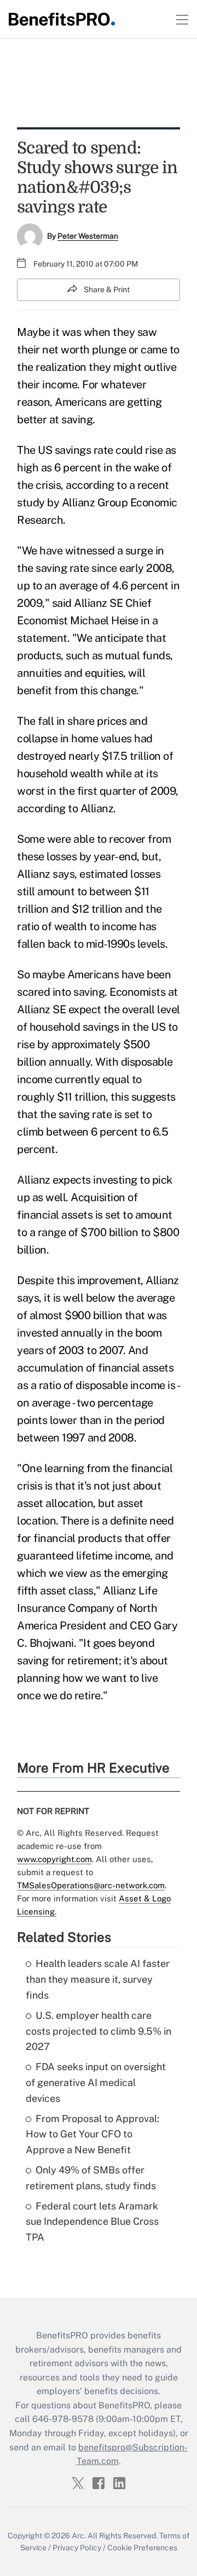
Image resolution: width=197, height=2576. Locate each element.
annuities (39, 673)
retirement (93, 1661)
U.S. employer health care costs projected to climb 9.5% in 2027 (99, 2031)
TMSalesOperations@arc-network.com (91, 1885)
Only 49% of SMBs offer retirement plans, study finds (91, 2178)
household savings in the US (98, 1027)
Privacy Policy (77, 2548)
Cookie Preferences (142, 2548)
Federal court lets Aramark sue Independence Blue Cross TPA (92, 2222)
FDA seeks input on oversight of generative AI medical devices (96, 2082)
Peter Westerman (88, 236)
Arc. (79, 2536)
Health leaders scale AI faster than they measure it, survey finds (98, 1979)
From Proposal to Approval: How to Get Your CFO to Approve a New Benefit (92, 2134)
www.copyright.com (54, 1859)
